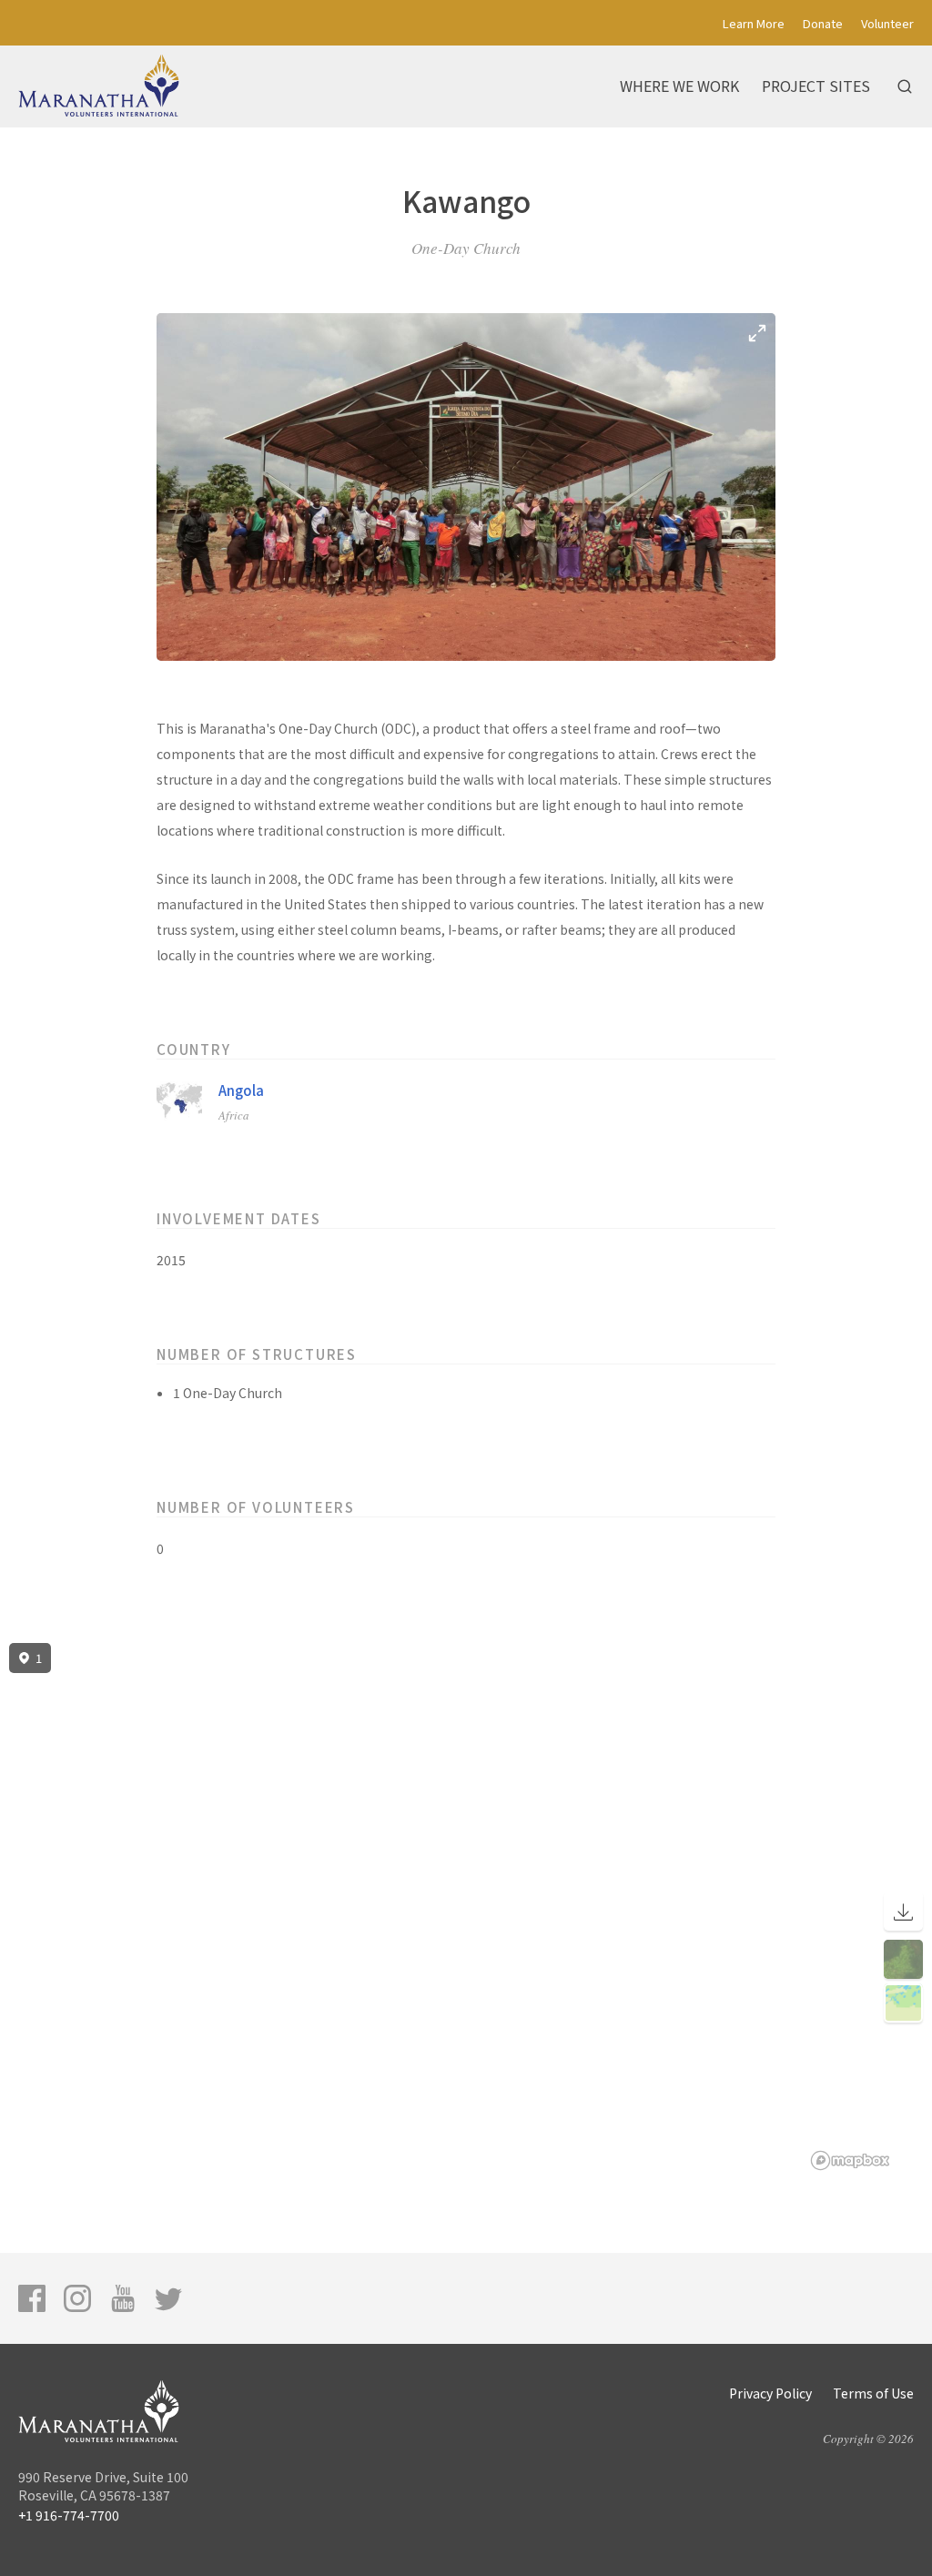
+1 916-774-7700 (69, 2515)
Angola (241, 1090)
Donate (823, 23)
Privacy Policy (770, 2393)
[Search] (905, 86)
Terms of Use (873, 2393)
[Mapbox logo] (850, 2160)
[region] (466, 1907)
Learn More (754, 23)
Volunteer (887, 23)
